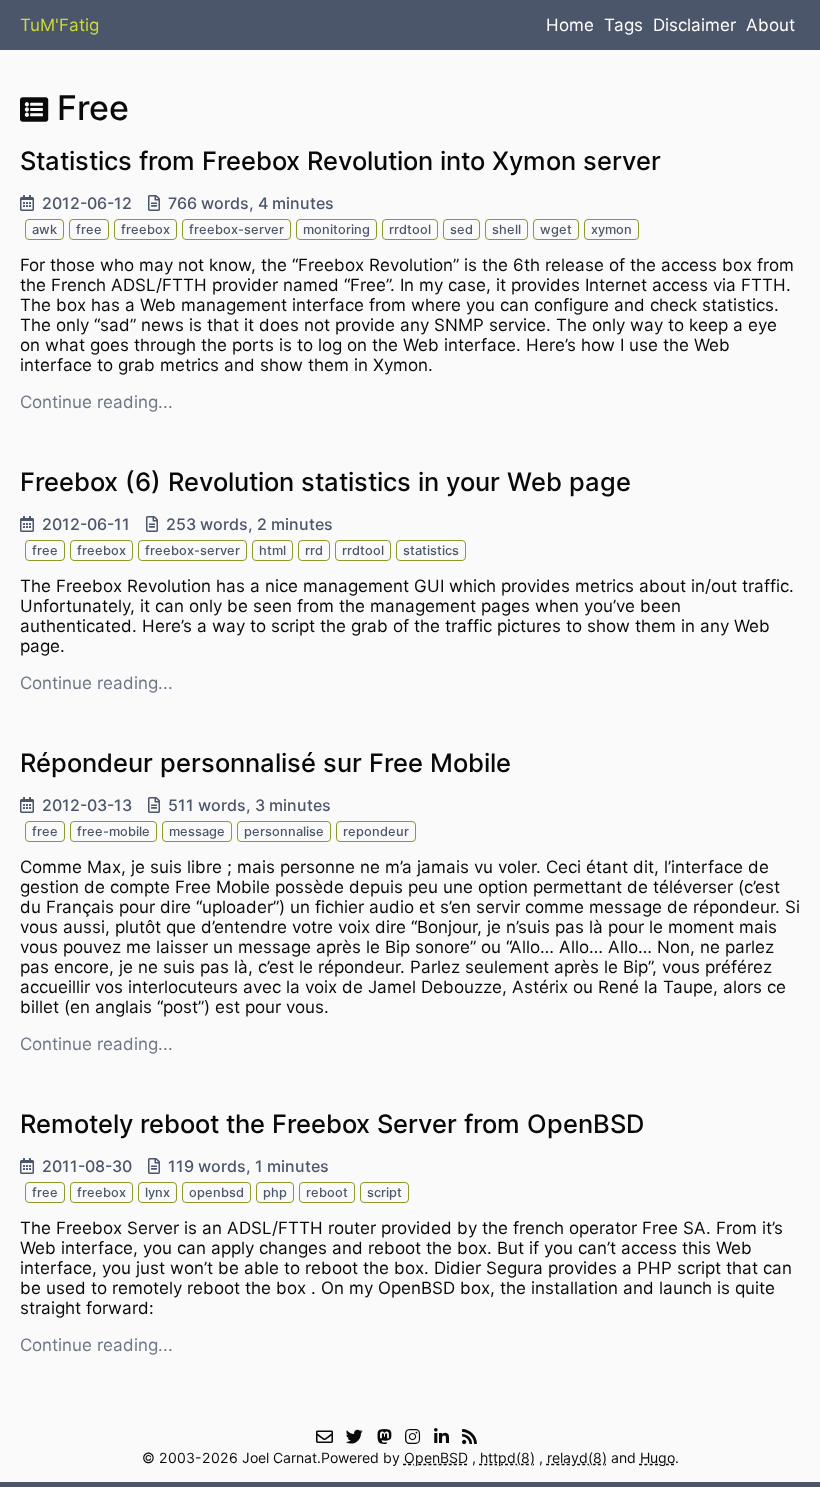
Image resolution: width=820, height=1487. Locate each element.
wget (556, 229)
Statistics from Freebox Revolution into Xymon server (340, 160)
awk (44, 229)
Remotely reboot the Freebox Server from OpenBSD (332, 1123)
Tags (623, 25)
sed (461, 229)
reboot (327, 1192)
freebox (145, 229)
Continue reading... (96, 402)
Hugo (657, 1457)
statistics (431, 550)
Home (570, 25)
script (384, 1192)
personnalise (284, 831)
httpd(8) (507, 1457)
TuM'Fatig (59, 25)
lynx (157, 1192)
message (197, 831)
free (89, 229)
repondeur (376, 831)
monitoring (336, 229)
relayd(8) (577, 1457)
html (272, 550)
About (770, 25)
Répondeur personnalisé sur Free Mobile (265, 762)
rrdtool (410, 229)
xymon (611, 229)
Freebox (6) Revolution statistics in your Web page (325, 481)
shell (506, 229)
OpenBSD (436, 1457)
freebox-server (236, 229)
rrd (314, 550)
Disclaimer (694, 25)
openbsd (216, 1192)
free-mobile (113, 831)
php (275, 1192)
